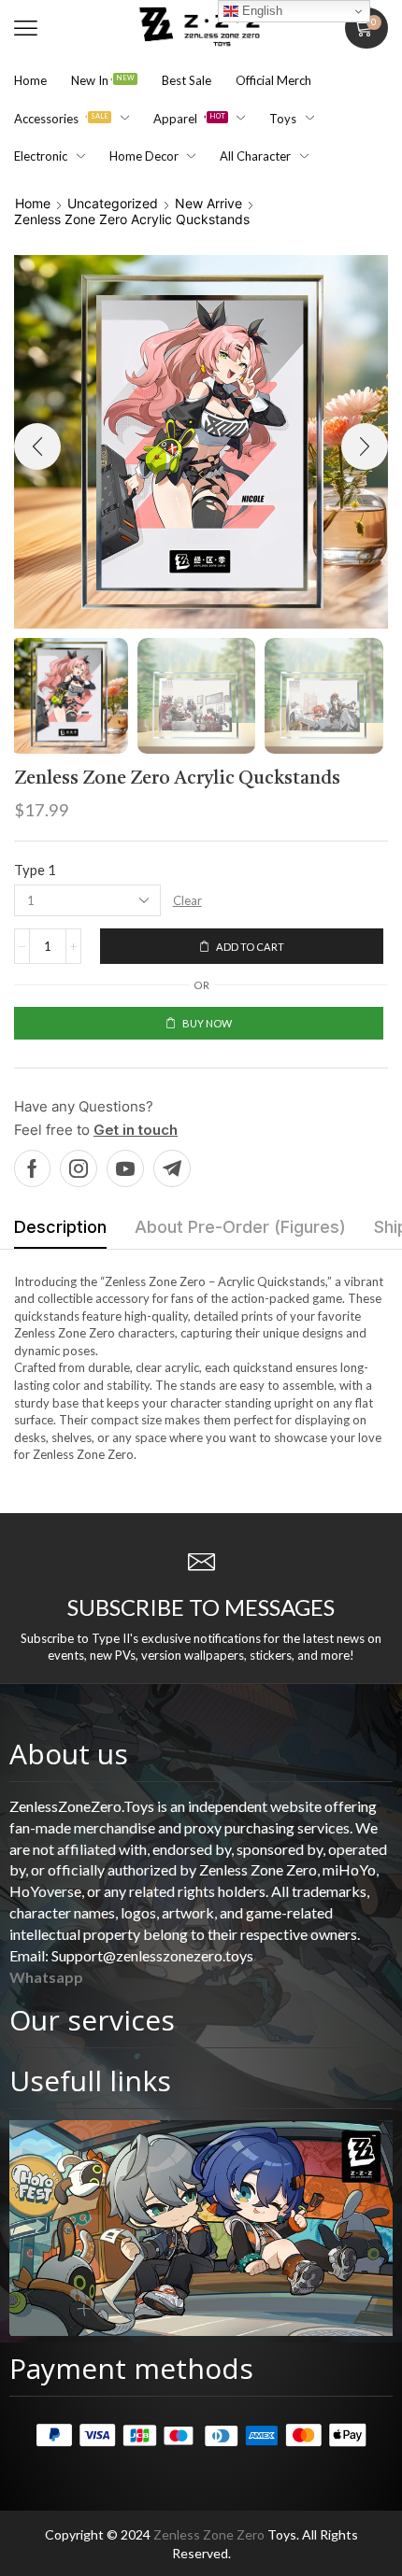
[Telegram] (172, 1168)
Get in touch (136, 1130)
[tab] (60, 1232)
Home (33, 203)
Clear (187, 900)
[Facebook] (32, 1168)
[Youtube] (125, 1168)
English (260, 11)
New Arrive (208, 203)
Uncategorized (113, 203)
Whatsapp (46, 1977)
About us (69, 1754)
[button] (26, 28)
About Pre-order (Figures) (240, 1227)
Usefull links (90, 2081)
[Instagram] (79, 1168)
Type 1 (35, 870)
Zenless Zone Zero (209, 2534)
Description (60, 1227)
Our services (92, 2020)
